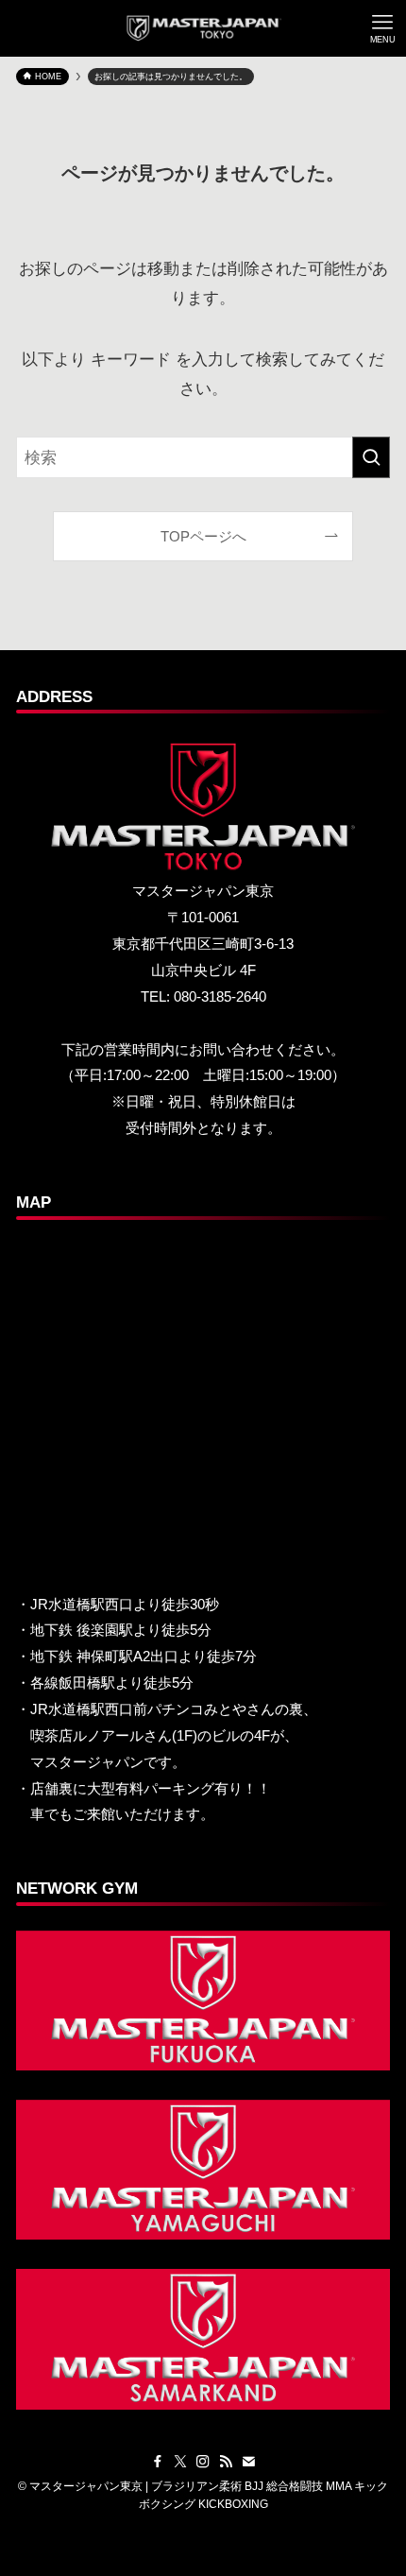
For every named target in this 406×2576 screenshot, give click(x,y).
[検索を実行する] (371, 457)
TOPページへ (203, 536)
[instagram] (203, 2462)
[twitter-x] (180, 2462)
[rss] (226, 2462)
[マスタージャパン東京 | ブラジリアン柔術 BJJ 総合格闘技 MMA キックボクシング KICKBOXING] (203, 28)
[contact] (248, 2462)
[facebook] (158, 2462)
